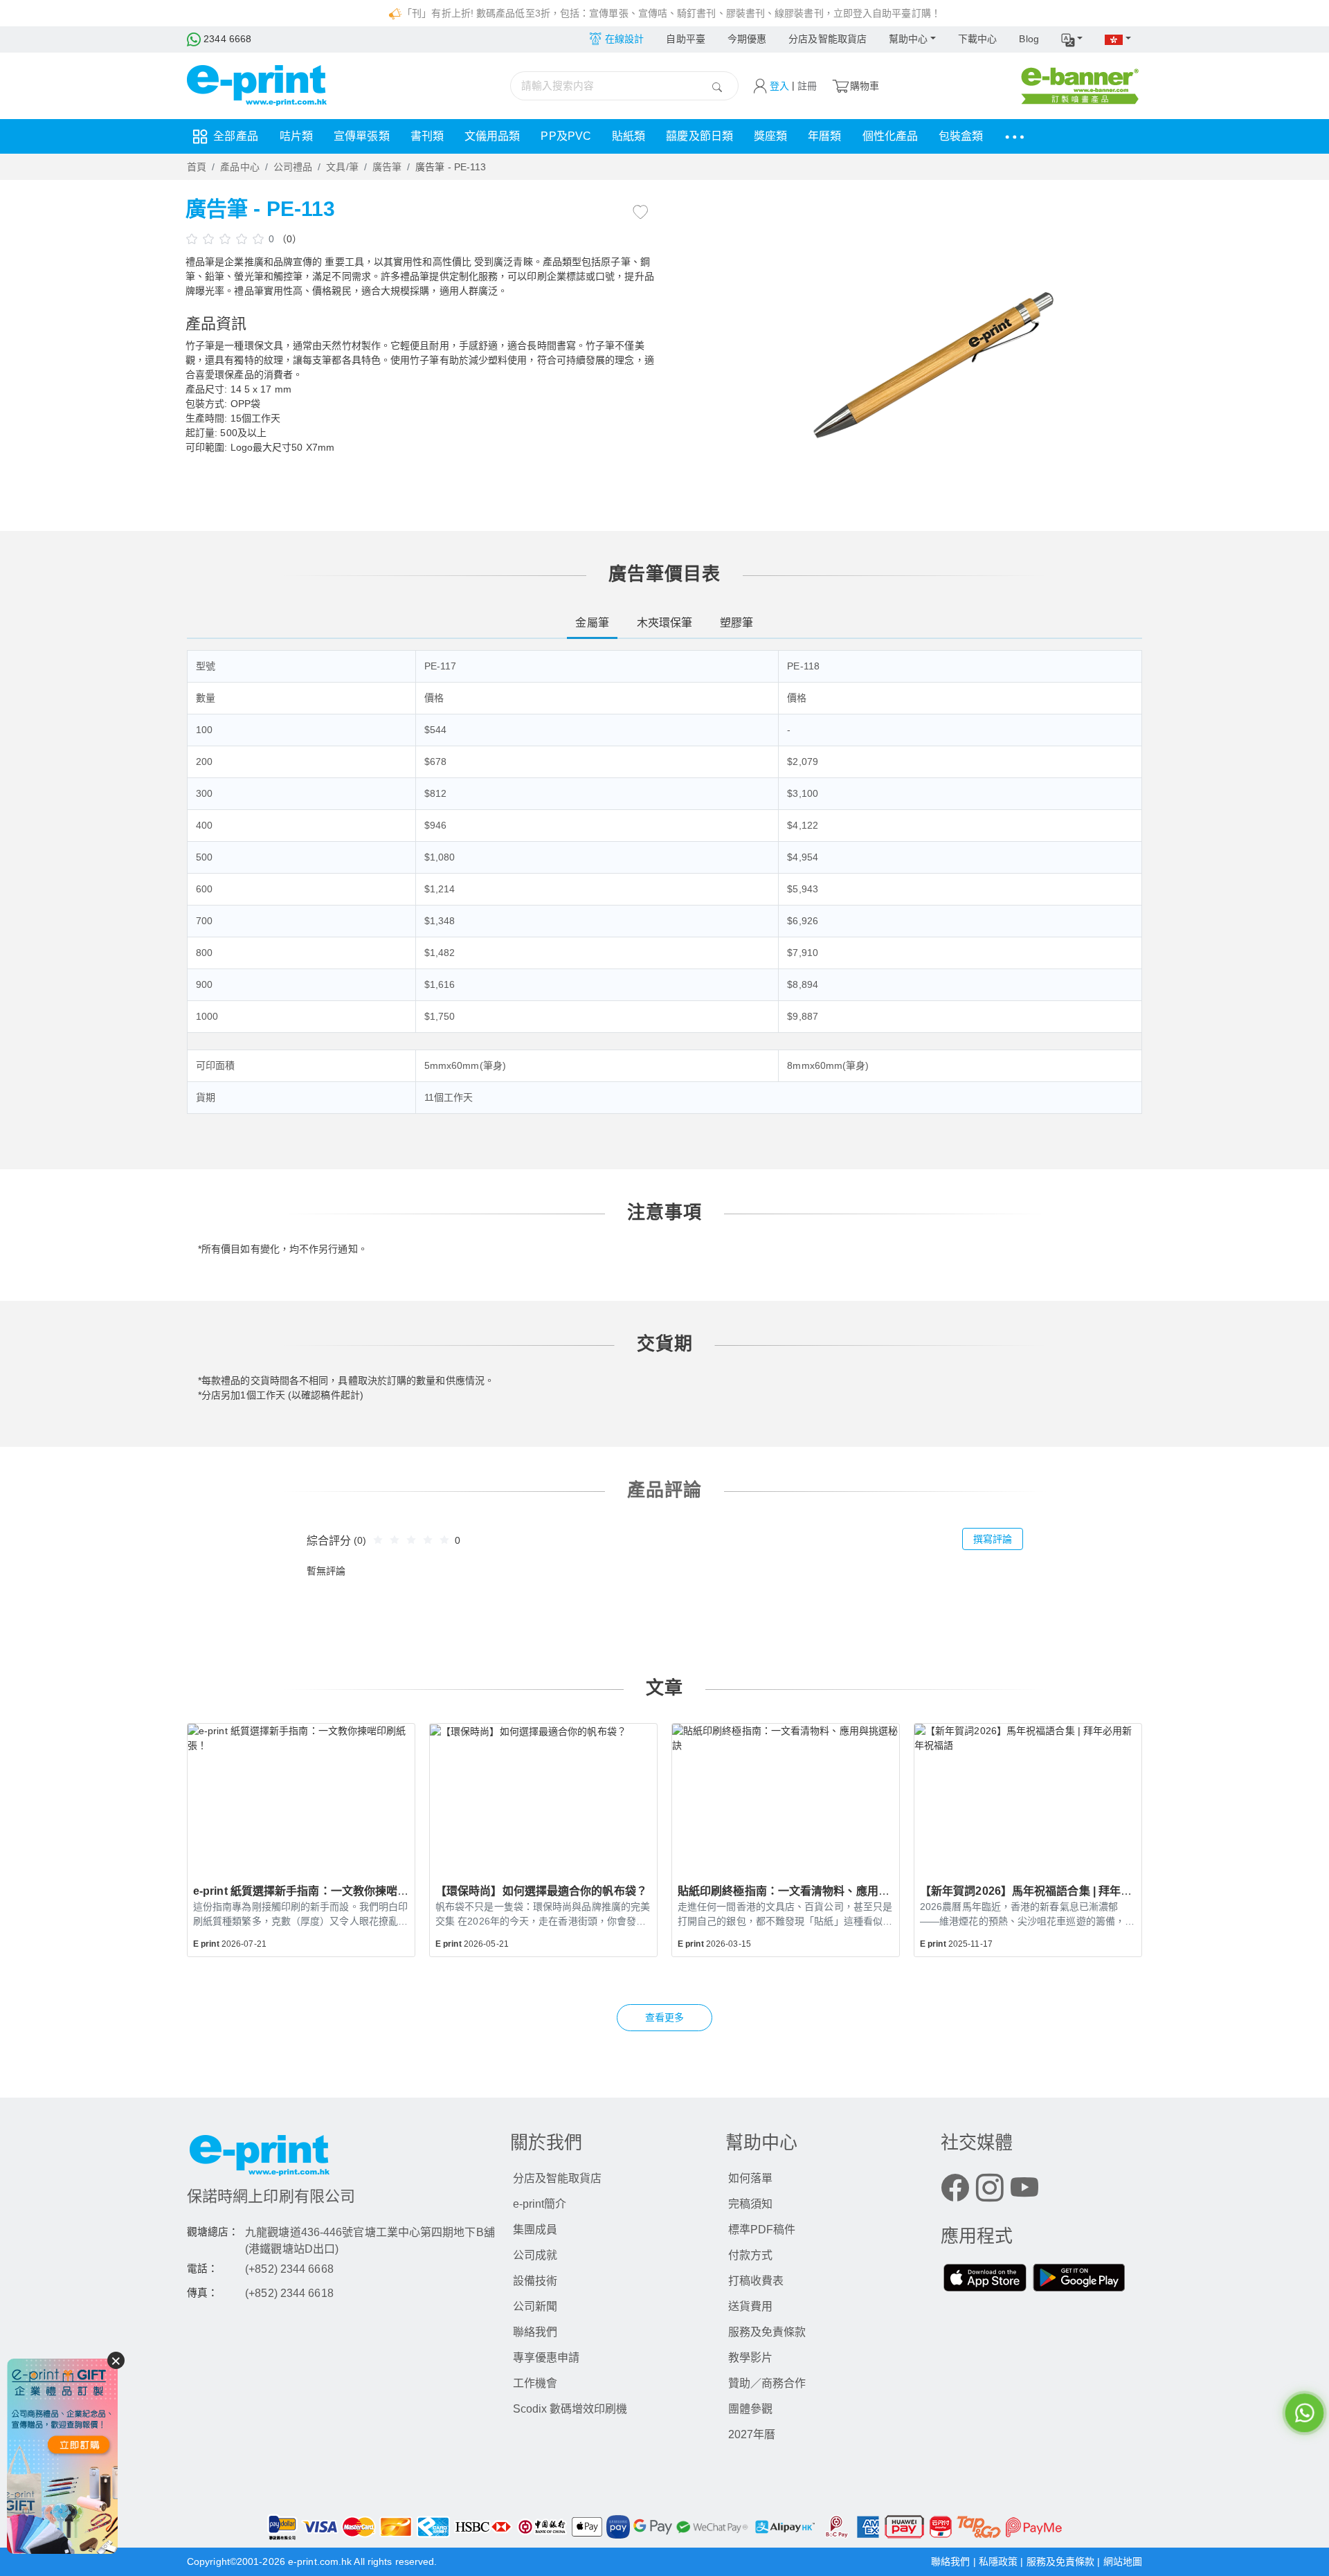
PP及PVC (566, 136)
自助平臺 (685, 39)
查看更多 (664, 2017)
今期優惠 (747, 39)
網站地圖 (1123, 2561)
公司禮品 (293, 167)
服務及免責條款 (767, 2332)
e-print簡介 (540, 2204)
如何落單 (750, 2178)
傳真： (202, 2293)
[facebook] (955, 2191)
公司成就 (535, 2255)
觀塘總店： (213, 2232)
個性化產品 (890, 136)
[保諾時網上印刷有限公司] (342, 2159)
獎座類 (770, 136)
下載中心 (977, 39)
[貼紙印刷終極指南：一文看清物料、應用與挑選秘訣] (786, 1796)
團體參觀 (750, 2409)
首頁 (197, 167)
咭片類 (296, 136)
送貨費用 (750, 2306)
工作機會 (535, 2383)
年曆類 (824, 136)
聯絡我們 (535, 2332)
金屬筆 (592, 623)
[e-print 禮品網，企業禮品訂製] (62, 2456)
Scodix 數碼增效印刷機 (570, 2409)
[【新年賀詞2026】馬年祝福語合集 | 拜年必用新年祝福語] (1028, 1796)
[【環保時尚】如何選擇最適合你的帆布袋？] (543, 1796)
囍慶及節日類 (699, 136)
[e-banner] (1080, 85)
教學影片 (750, 2358)
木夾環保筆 (665, 623)
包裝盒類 (961, 136)
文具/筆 (342, 167)
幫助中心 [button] (908, 39)
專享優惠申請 (546, 2358)
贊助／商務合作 (767, 2383)
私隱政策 (1000, 2561)
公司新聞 (535, 2306)
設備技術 (535, 2281)
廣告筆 (387, 167)
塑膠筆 (736, 623)
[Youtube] (1024, 2191)
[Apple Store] (985, 2280)
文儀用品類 (492, 136)
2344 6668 (226, 39)
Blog (1029, 39)
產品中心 (239, 167)
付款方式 (750, 2255)
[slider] (227, 238)
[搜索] (717, 86)
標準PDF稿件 (762, 2230)
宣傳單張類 (362, 136)
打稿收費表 (756, 2281)
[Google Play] (1079, 2280)
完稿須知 (750, 2204)
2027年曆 (752, 2434)
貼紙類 (629, 136)
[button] (1072, 39)
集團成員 (535, 2230)
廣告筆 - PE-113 (451, 167)
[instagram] (990, 2191)
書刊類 (427, 136)
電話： (202, 2269)
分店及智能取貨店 (828, 39)
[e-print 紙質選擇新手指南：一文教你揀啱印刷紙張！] (301, 1796)
